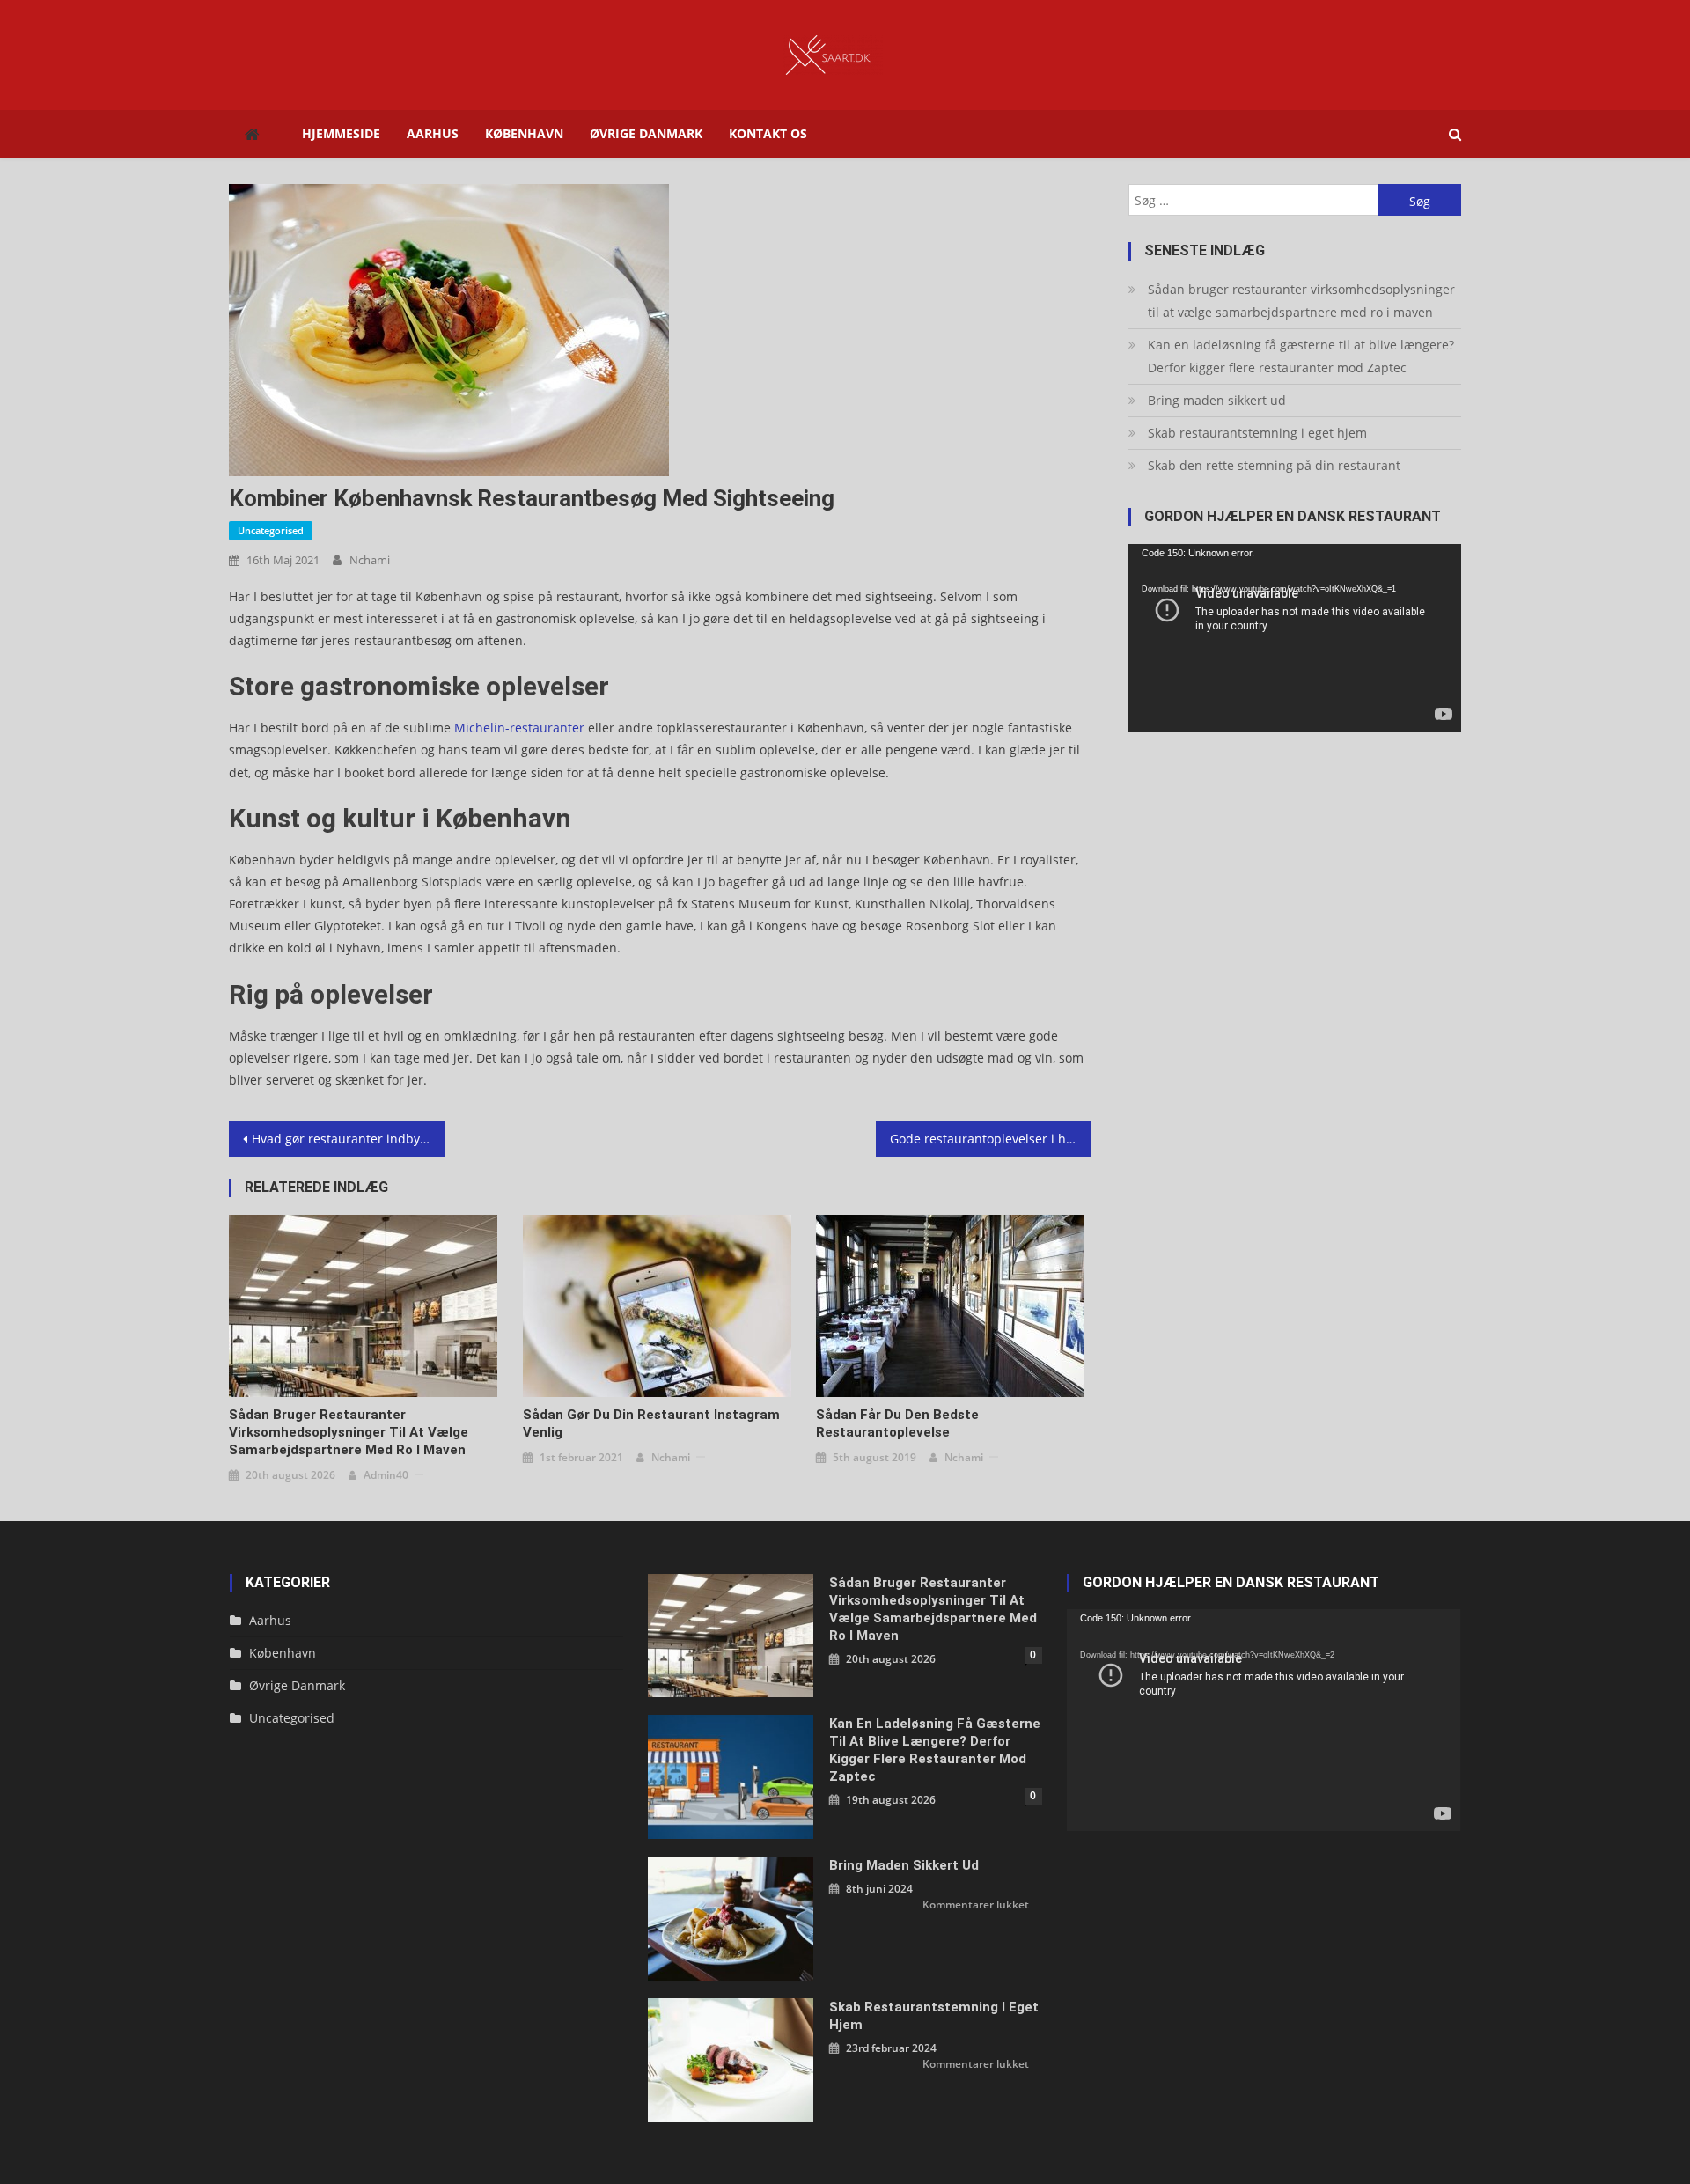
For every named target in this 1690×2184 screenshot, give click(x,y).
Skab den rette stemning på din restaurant (1274, 465)
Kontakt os (768, 133)
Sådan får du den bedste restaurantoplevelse (897, 1423)
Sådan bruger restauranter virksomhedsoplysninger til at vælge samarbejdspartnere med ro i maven (349, 1432)
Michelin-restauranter (519, 728)
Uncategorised (271, 530)
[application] (1295, 638)
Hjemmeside (341, 133)
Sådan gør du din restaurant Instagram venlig (651, 1423)
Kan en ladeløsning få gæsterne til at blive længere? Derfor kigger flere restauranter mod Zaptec (1301, 356)
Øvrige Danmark (646, 133)
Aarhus (433, 133)
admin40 (386, 1475)
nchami (370, 560)
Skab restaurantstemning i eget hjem (1257, 433)
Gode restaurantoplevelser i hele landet (991, 1139)
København (524, 133)
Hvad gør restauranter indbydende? (348, 1139)
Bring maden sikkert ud (1217, 400)
